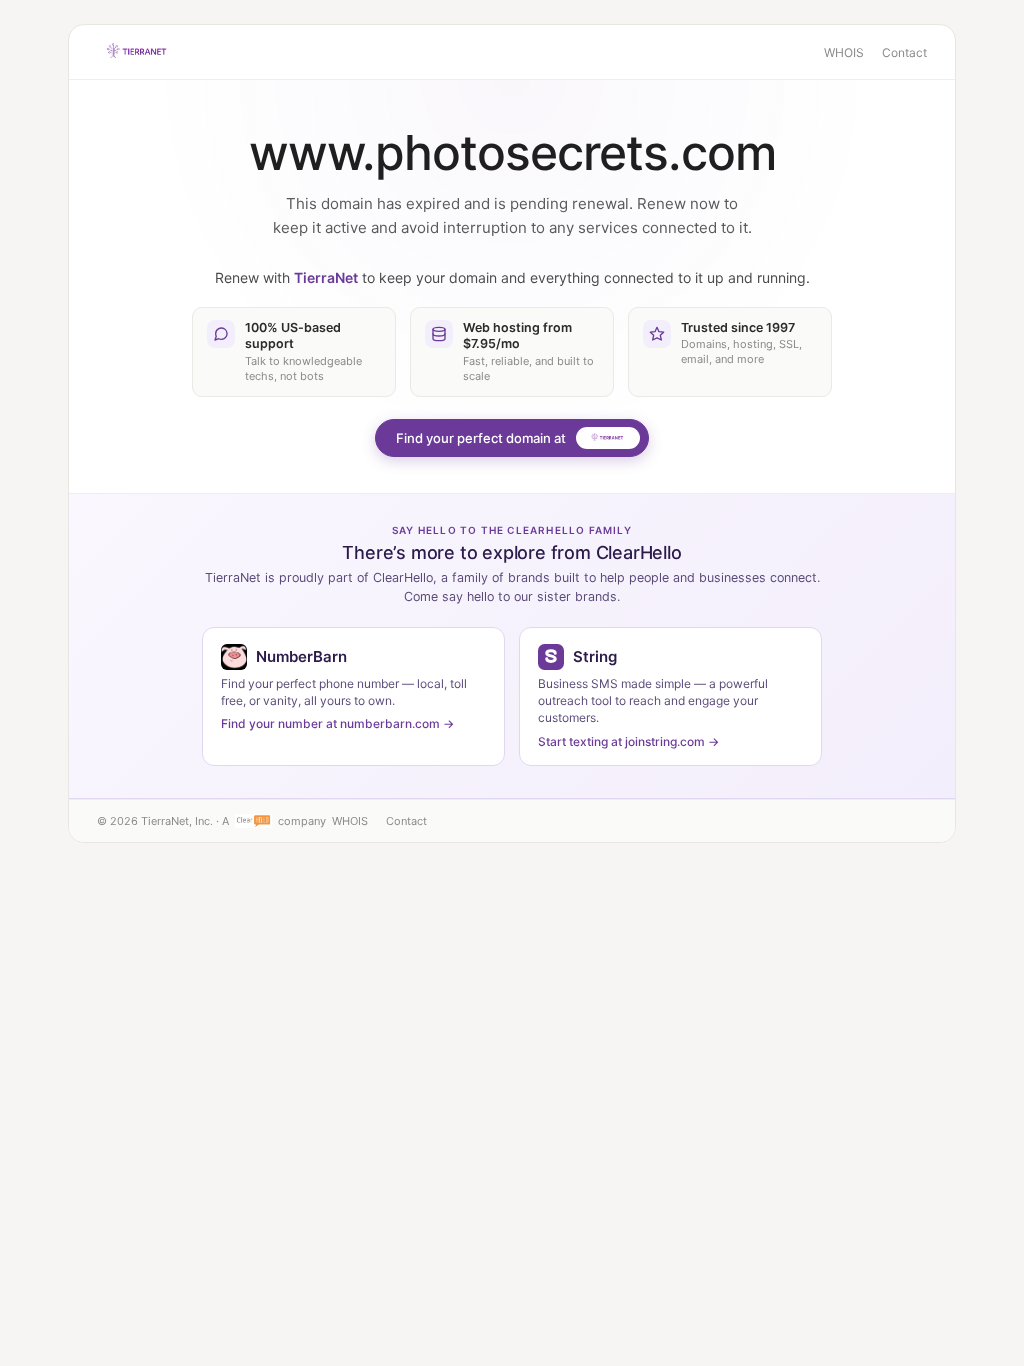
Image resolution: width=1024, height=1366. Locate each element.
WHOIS (844, 52)
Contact (904, 52)
